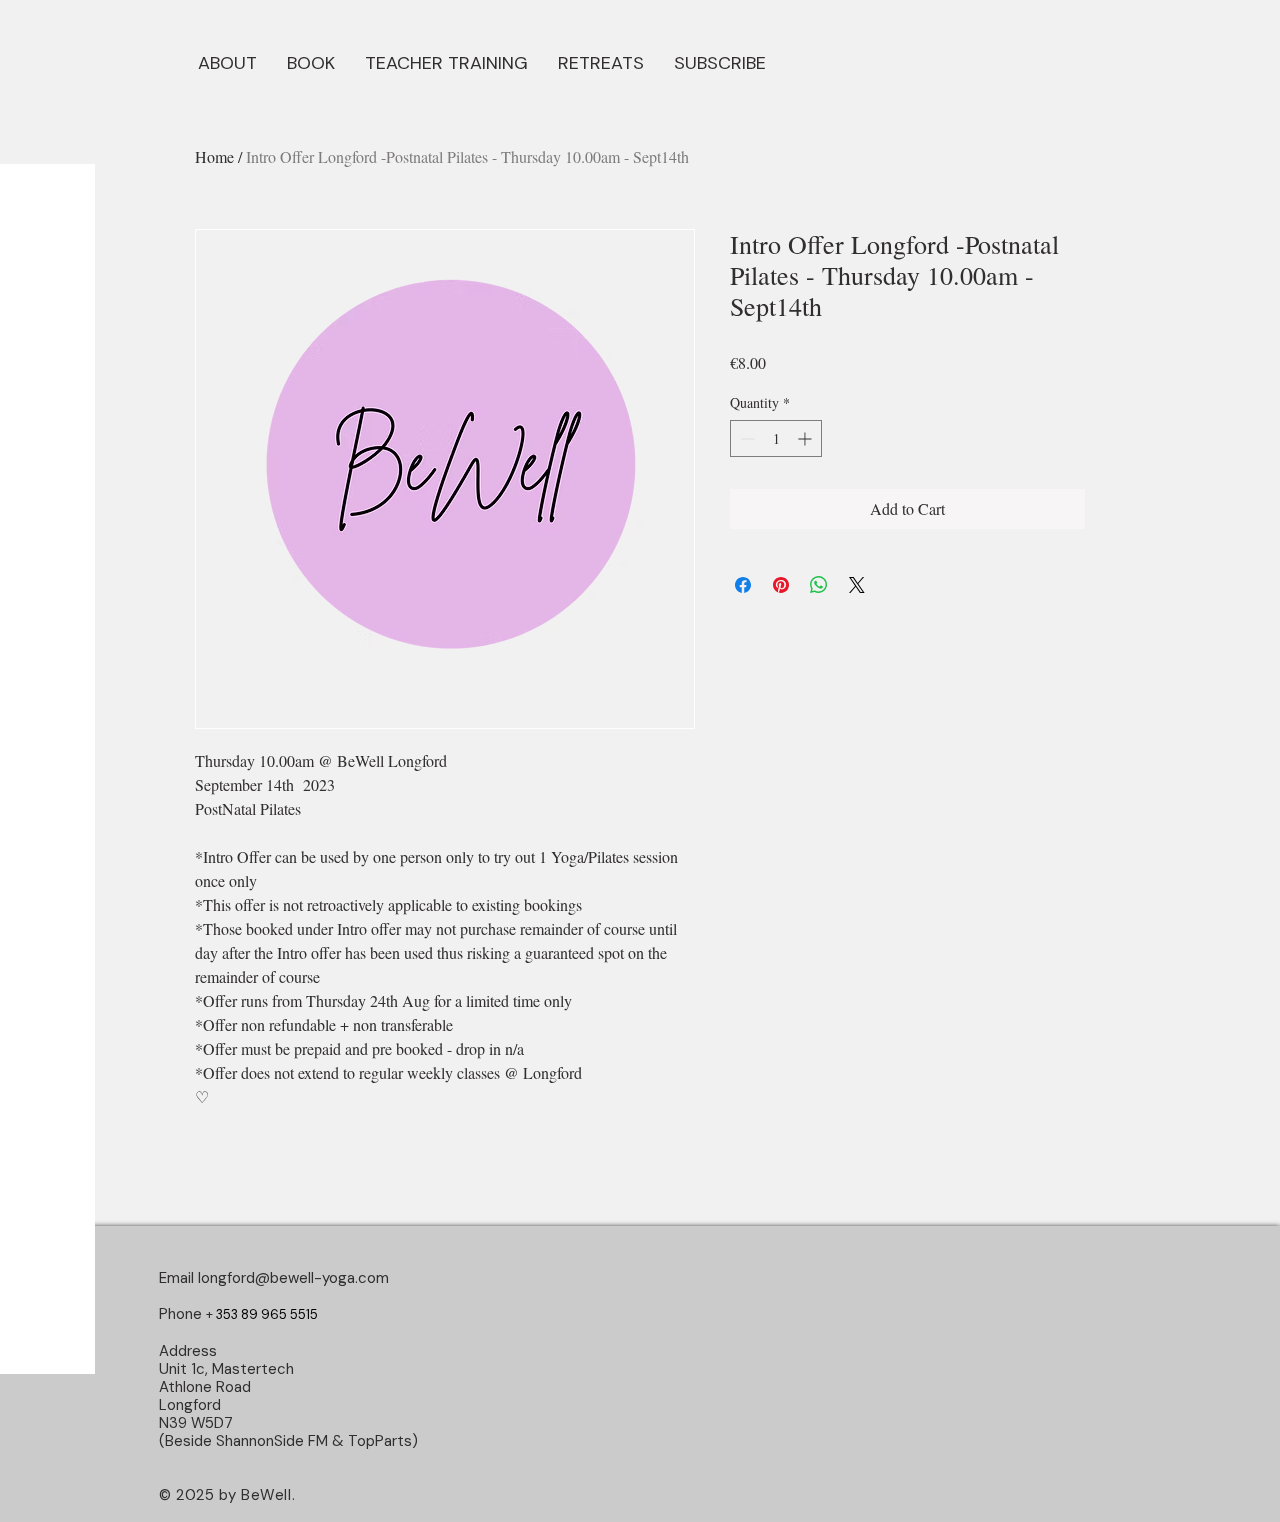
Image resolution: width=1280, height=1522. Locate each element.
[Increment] (806, 438)
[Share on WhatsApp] (819, 585)
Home (214, 156)
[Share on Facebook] (743, 585)
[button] (311, 61)
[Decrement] (745, 438)
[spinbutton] (776, 438)
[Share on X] (857, 585)
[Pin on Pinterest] (781, 585)
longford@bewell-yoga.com (293, 1278)
